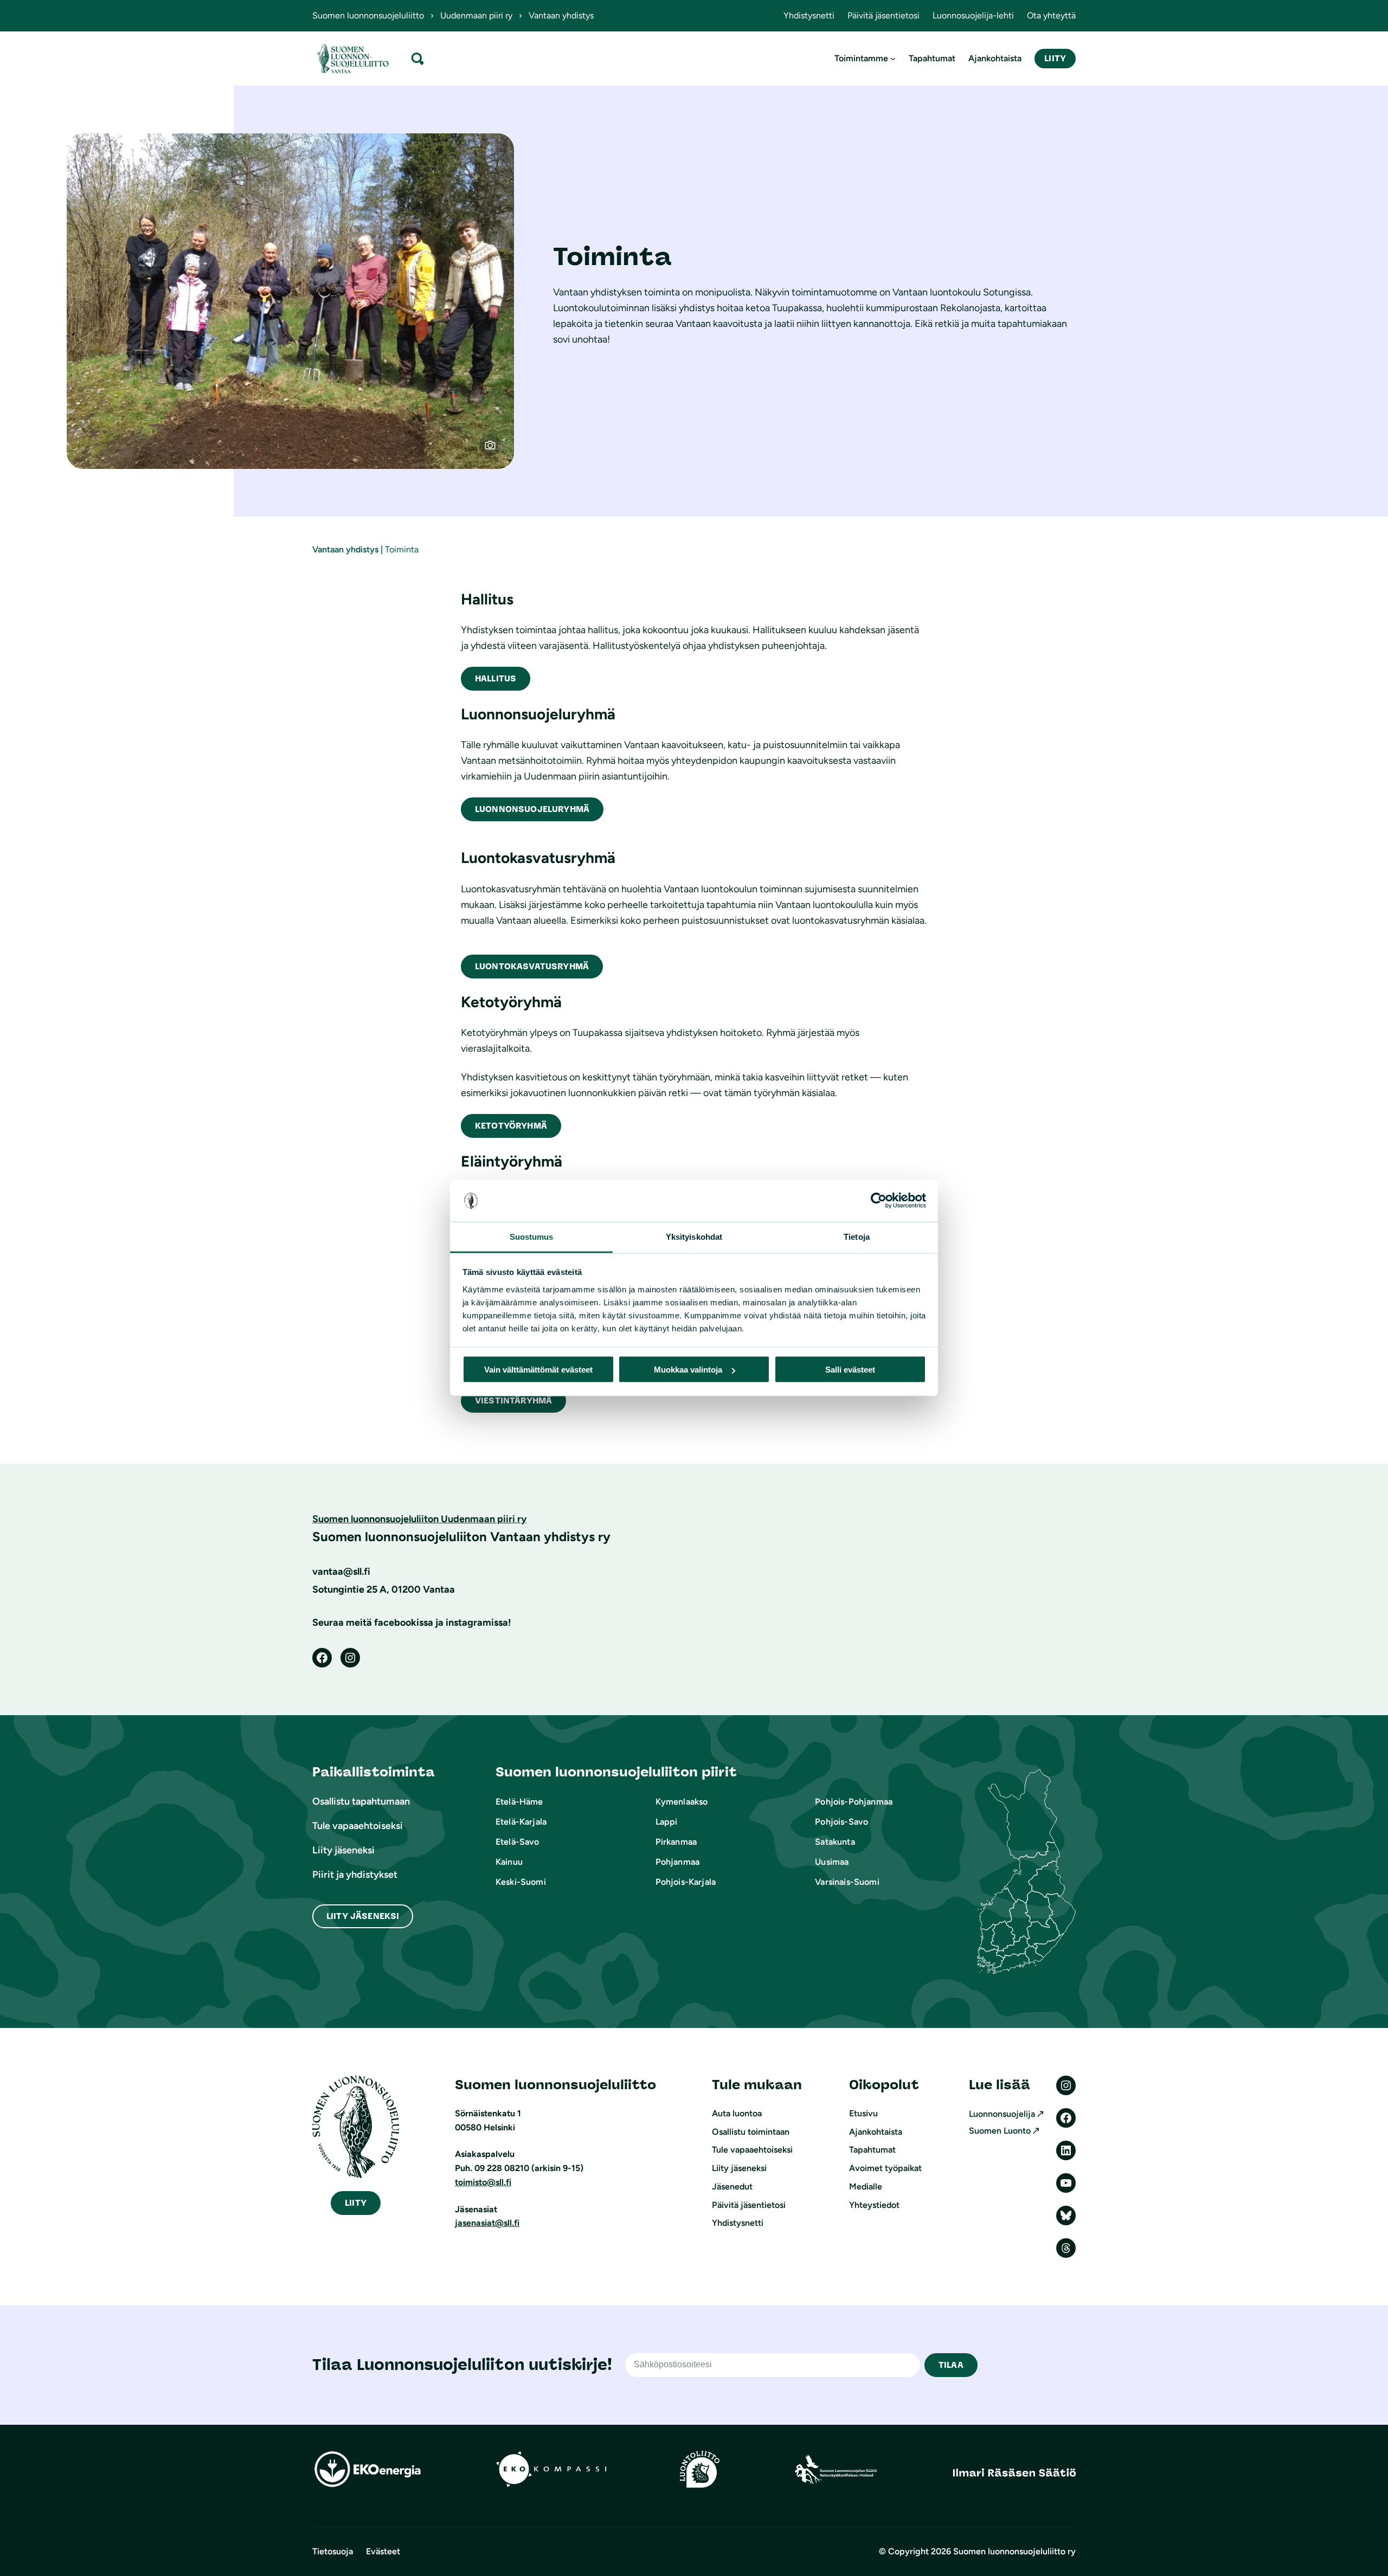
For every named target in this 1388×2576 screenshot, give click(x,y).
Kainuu (509, 1862)
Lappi (667, 1822)
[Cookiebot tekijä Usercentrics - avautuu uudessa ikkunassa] (879, 1201)
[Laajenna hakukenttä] (417, 58)
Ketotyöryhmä (511, 1126)
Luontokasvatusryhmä (532, 966)
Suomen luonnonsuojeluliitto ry (1014, 2551)
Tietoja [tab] (857, 1236)
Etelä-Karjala (521, 1822)
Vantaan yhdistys (345, 549)
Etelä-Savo (518, 1842)
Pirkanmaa (676, 1842)
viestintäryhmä (513, 1400)
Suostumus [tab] (532, 1236)
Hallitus (496, 678)
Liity (1055, 58)
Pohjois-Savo (841, 1822)
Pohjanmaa (677, 1862)
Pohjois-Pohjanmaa (854, 1802)
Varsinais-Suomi (847, 1882)
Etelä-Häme (519, 1802)
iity (356, 2203)
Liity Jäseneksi (363, 1916)
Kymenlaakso (682, 1802)
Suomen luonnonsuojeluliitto (368, 15)
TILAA (951, 2365)
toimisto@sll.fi (483, 2182)
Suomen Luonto (1000, 2131)
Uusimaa (832, 1862)
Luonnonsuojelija (1002, 2114)
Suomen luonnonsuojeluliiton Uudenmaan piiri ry (419, 1519)
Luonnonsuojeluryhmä (532, 809)
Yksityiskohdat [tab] (694, 1236)
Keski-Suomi (521, 1882)
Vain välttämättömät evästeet (538, 1370)
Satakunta (835, 1842)
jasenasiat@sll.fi (487, 2223)
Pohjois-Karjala (686, 1882)
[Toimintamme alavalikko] (893, 59)
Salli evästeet (850, 1370)
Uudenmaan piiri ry (476, 15)
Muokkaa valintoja (688, 1370)
